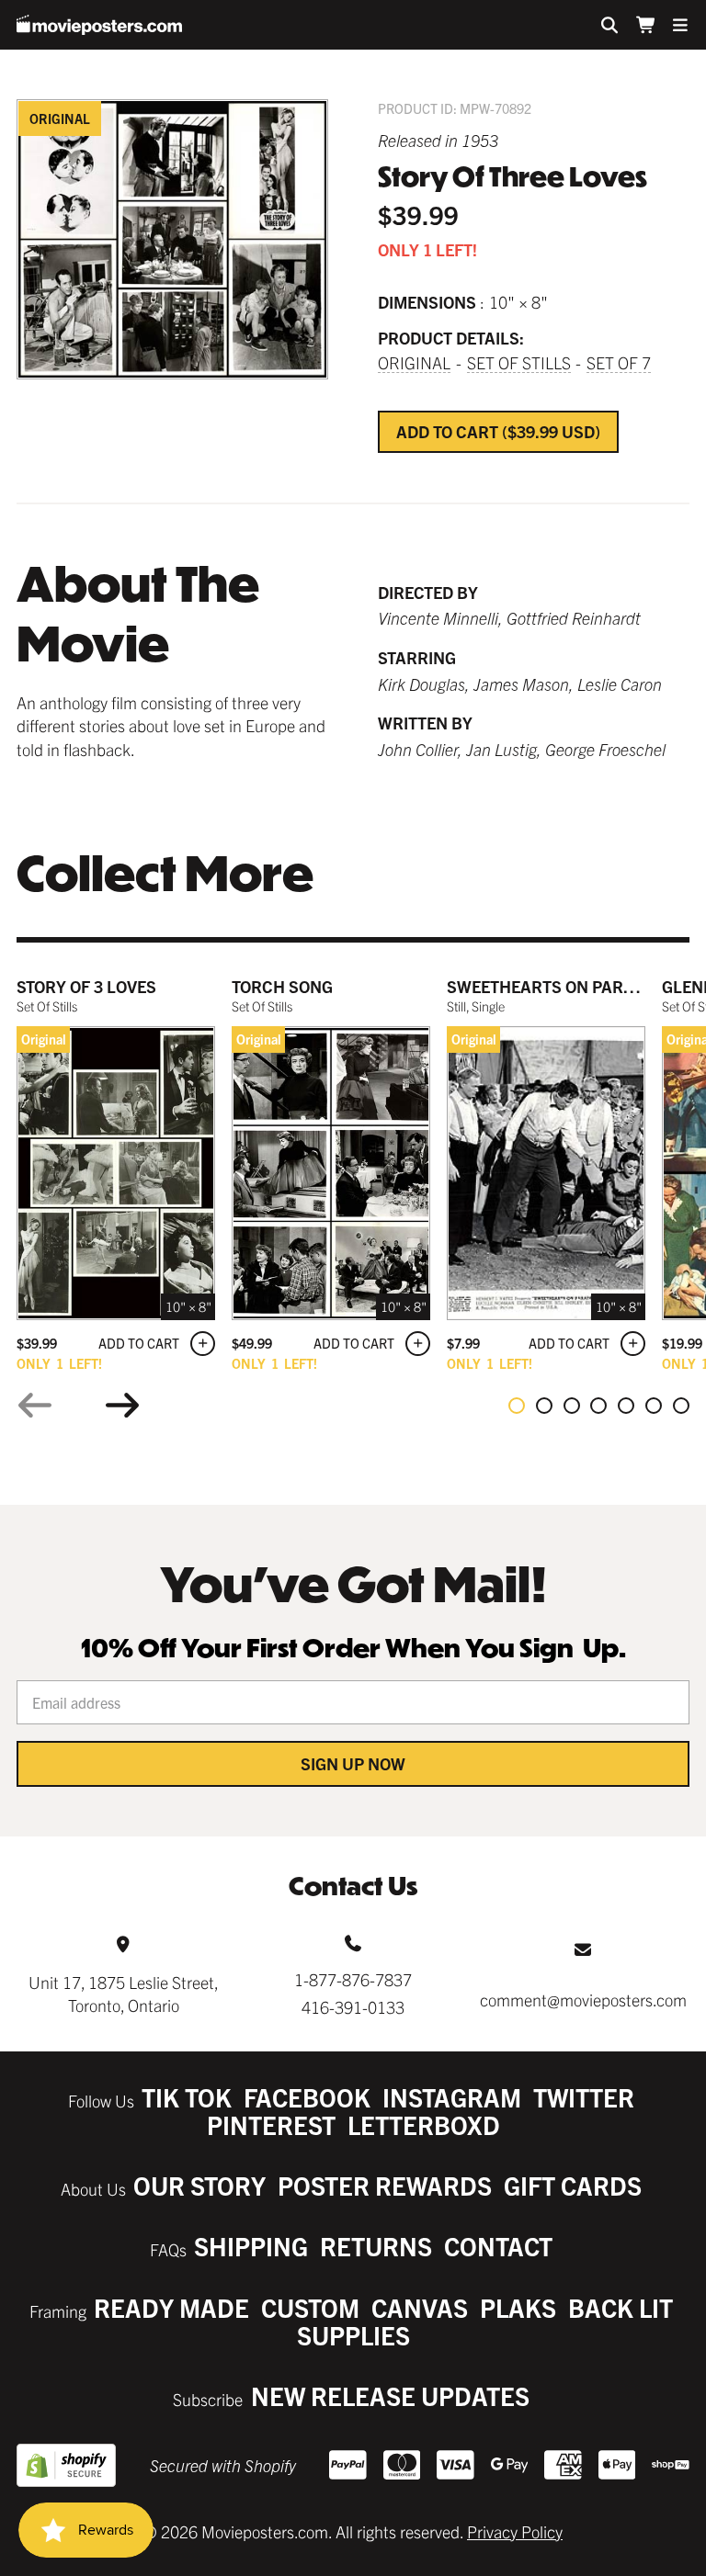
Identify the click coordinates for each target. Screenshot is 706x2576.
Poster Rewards (385, 2185)
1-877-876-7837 (353, 1979)
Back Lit (621, 2307)
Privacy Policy (515, 2531)
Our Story (199, 2185)
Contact (498, 2246)
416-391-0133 (353, 2007)
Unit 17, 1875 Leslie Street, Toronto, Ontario (124, 1994)
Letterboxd (424, 2124)
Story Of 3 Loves (86, 986)
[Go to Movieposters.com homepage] (99, 25)
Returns (376, 2246)
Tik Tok (187, 2097)
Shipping (251, 2246)
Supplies (353, 2335)
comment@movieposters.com (583, 2000)
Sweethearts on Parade (551, 986)
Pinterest (271, 2124)
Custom (310, 2307)
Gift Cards (573, 2185)
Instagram (452, 2097)
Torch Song (282, 986)
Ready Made (171, 2307)
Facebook (307, 2097)
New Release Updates (390, 2395)
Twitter (584, 2097)
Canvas (420, 2307)
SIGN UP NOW (353, 1763)
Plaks (518, 2307)
